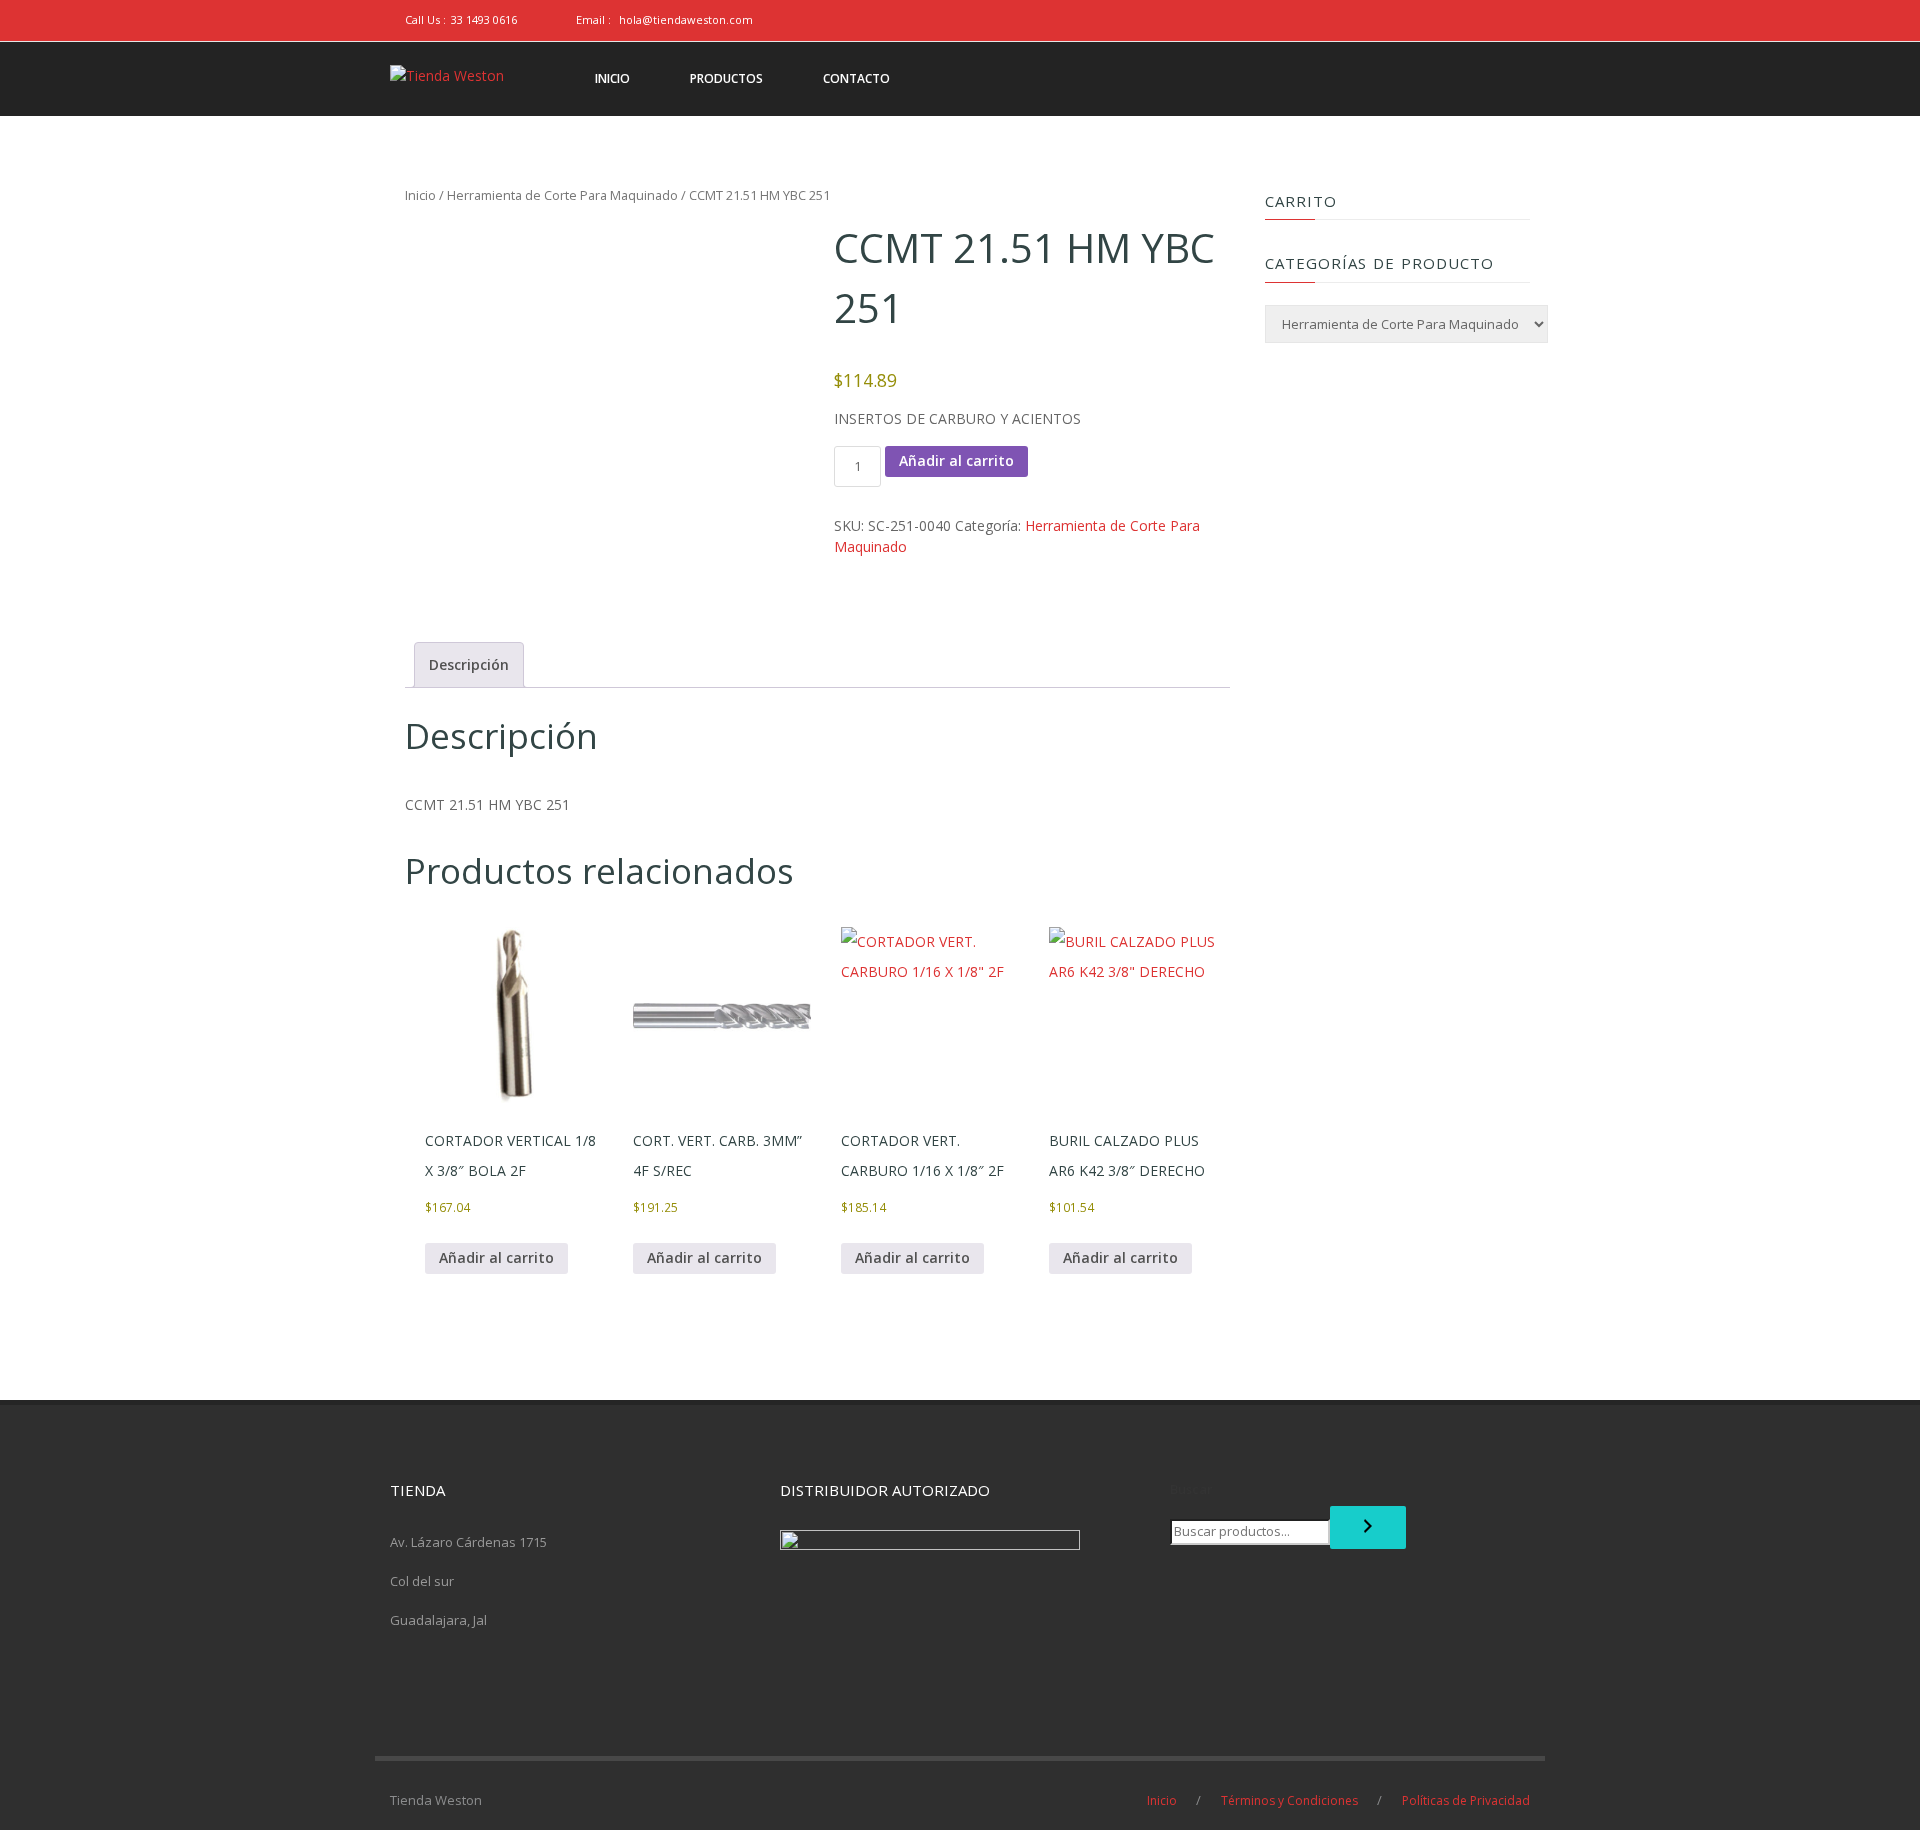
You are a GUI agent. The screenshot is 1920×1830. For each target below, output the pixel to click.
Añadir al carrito (956, 460)
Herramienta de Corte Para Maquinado (562, 195)
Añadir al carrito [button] (496, 1257)
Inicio (420, 195)
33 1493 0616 (484, 19)
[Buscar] (1368, 1527)
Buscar (1191, 1489)
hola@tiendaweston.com (686, 19)
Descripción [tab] (469, 664)
